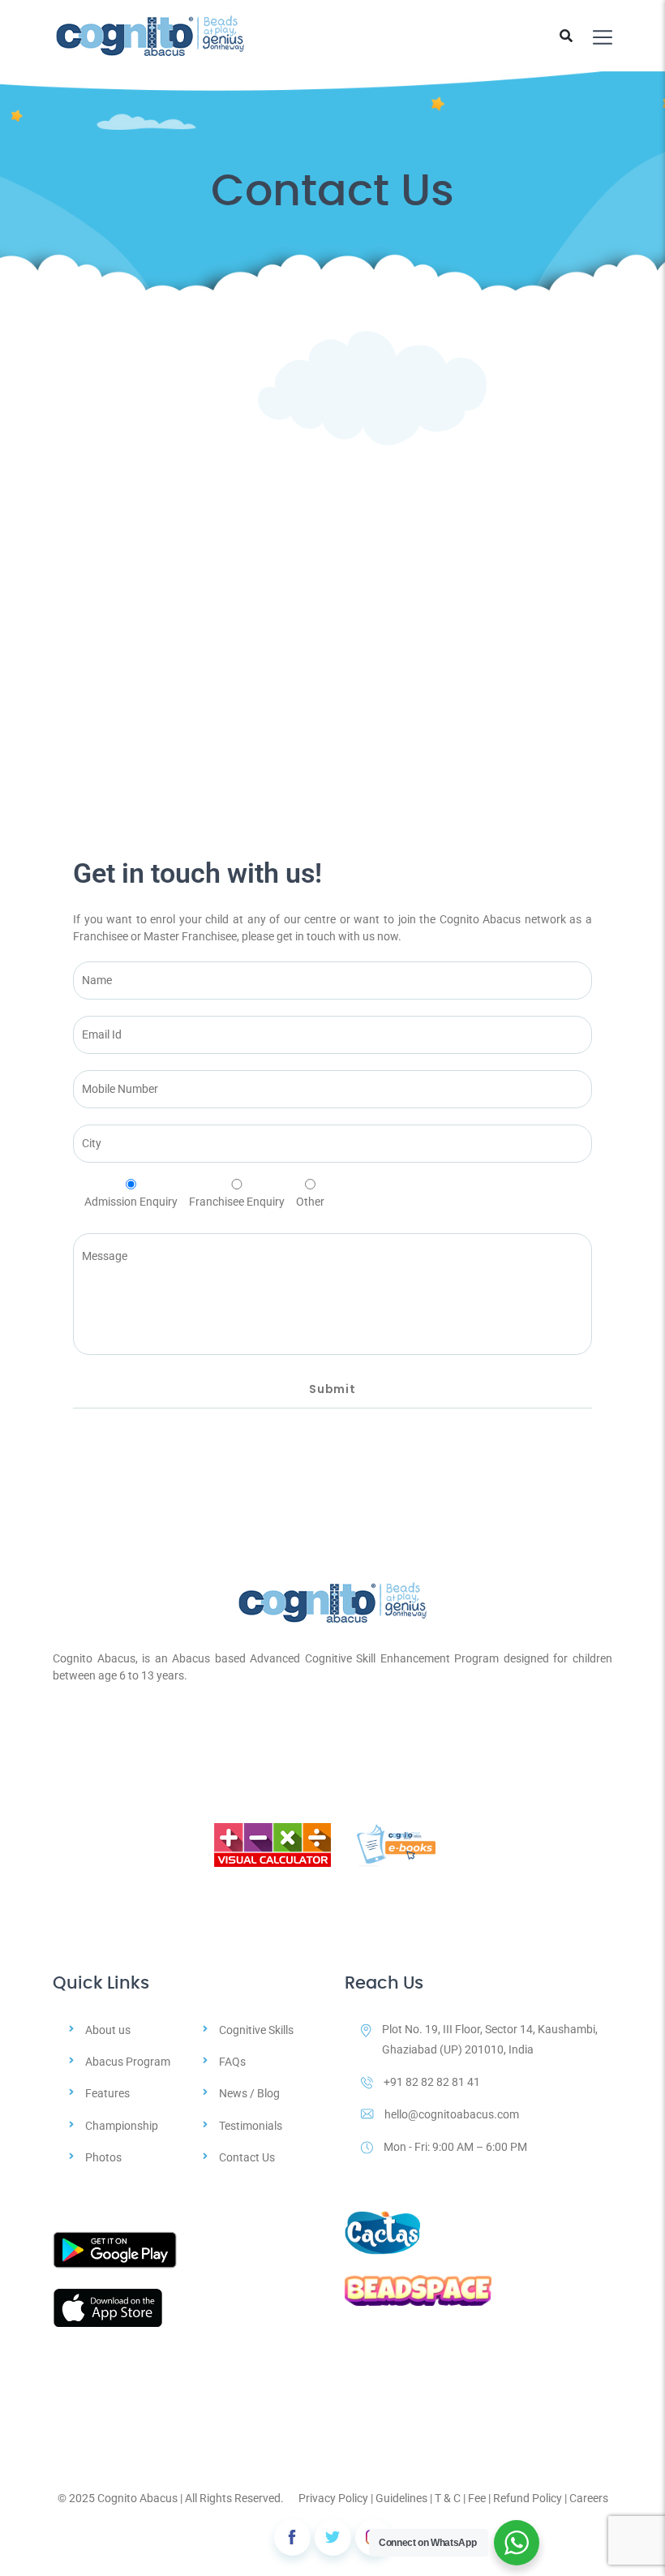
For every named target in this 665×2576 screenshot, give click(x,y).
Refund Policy (528, 2498)
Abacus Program (128, 2062)
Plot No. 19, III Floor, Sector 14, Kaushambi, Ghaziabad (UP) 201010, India (490, 2039)
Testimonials (251, 2126)
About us (108, 2030)
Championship (122, 2126)
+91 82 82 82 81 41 (432, 2082)
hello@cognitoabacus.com (452, 2114)
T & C (448, 2498)
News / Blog (249, 2093)
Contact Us (247, 2157)
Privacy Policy (333, 2498)
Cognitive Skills (256, 2030)
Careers (589, 2498)
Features (107, 2093)
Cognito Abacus (137, 2498)
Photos (103, 2157)
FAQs (232, 2062)
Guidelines (401, 2498)
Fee (477, 2498)
